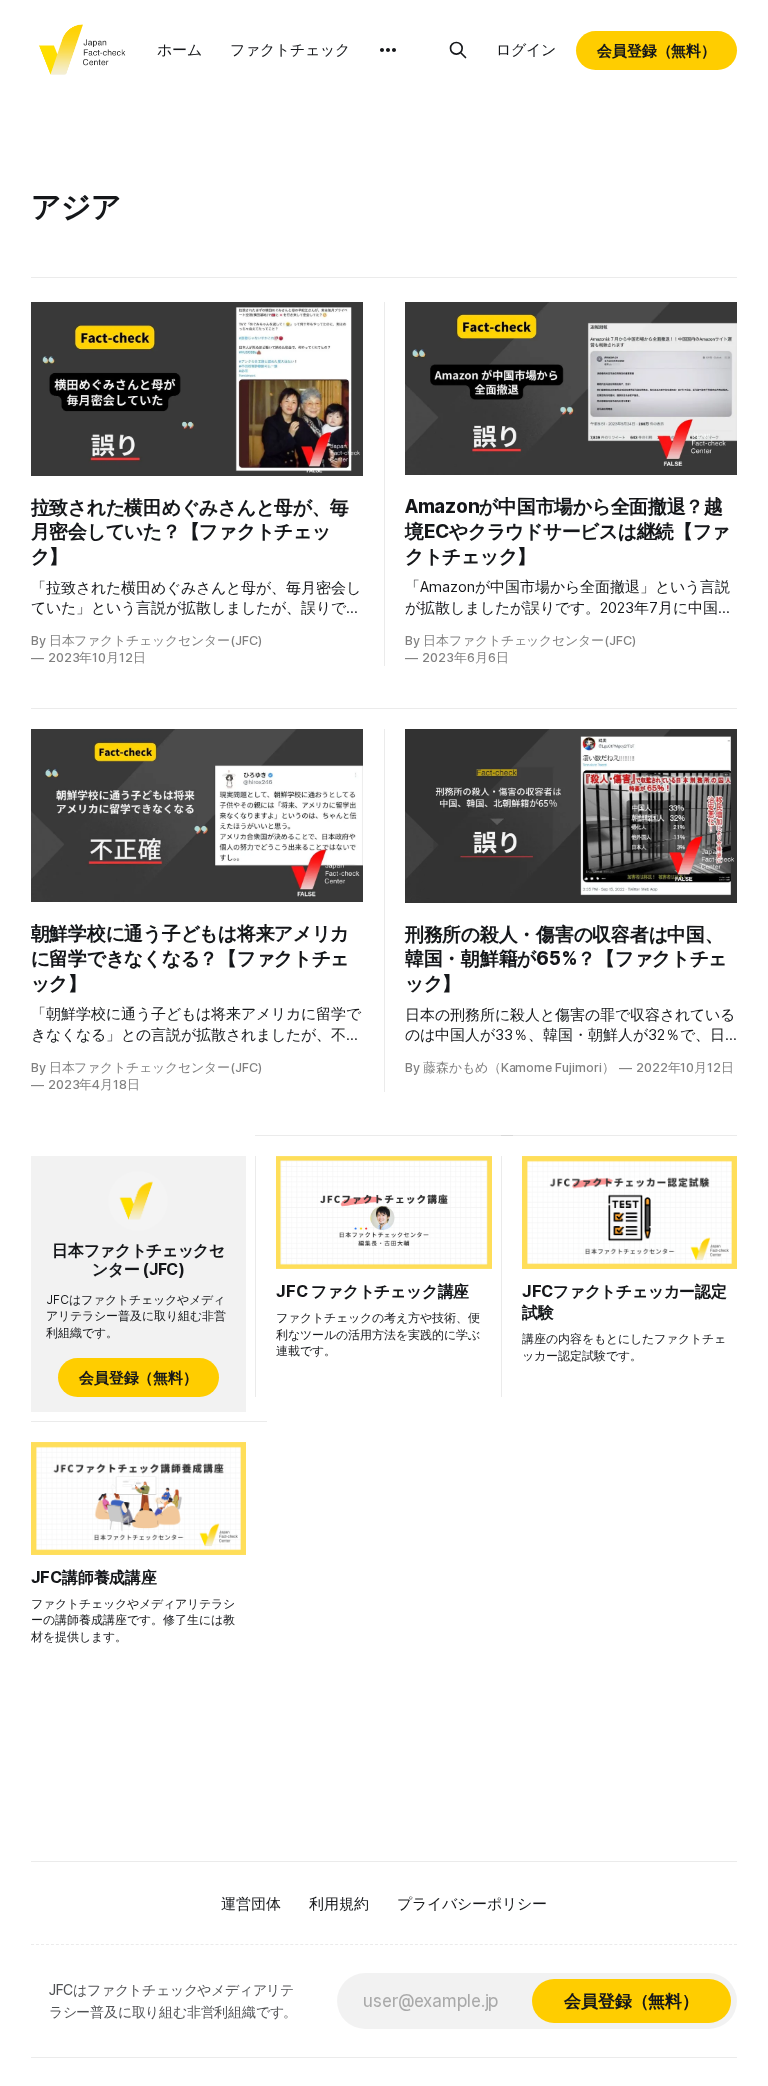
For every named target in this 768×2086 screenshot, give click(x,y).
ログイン (526, 49)
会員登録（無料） (657, 50)
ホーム (179, 49)
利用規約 (339, 1903)
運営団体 (251, 1903)
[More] (388, 50)
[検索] (458, 50)
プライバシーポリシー (472, 1903)
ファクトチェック (290, 49)
